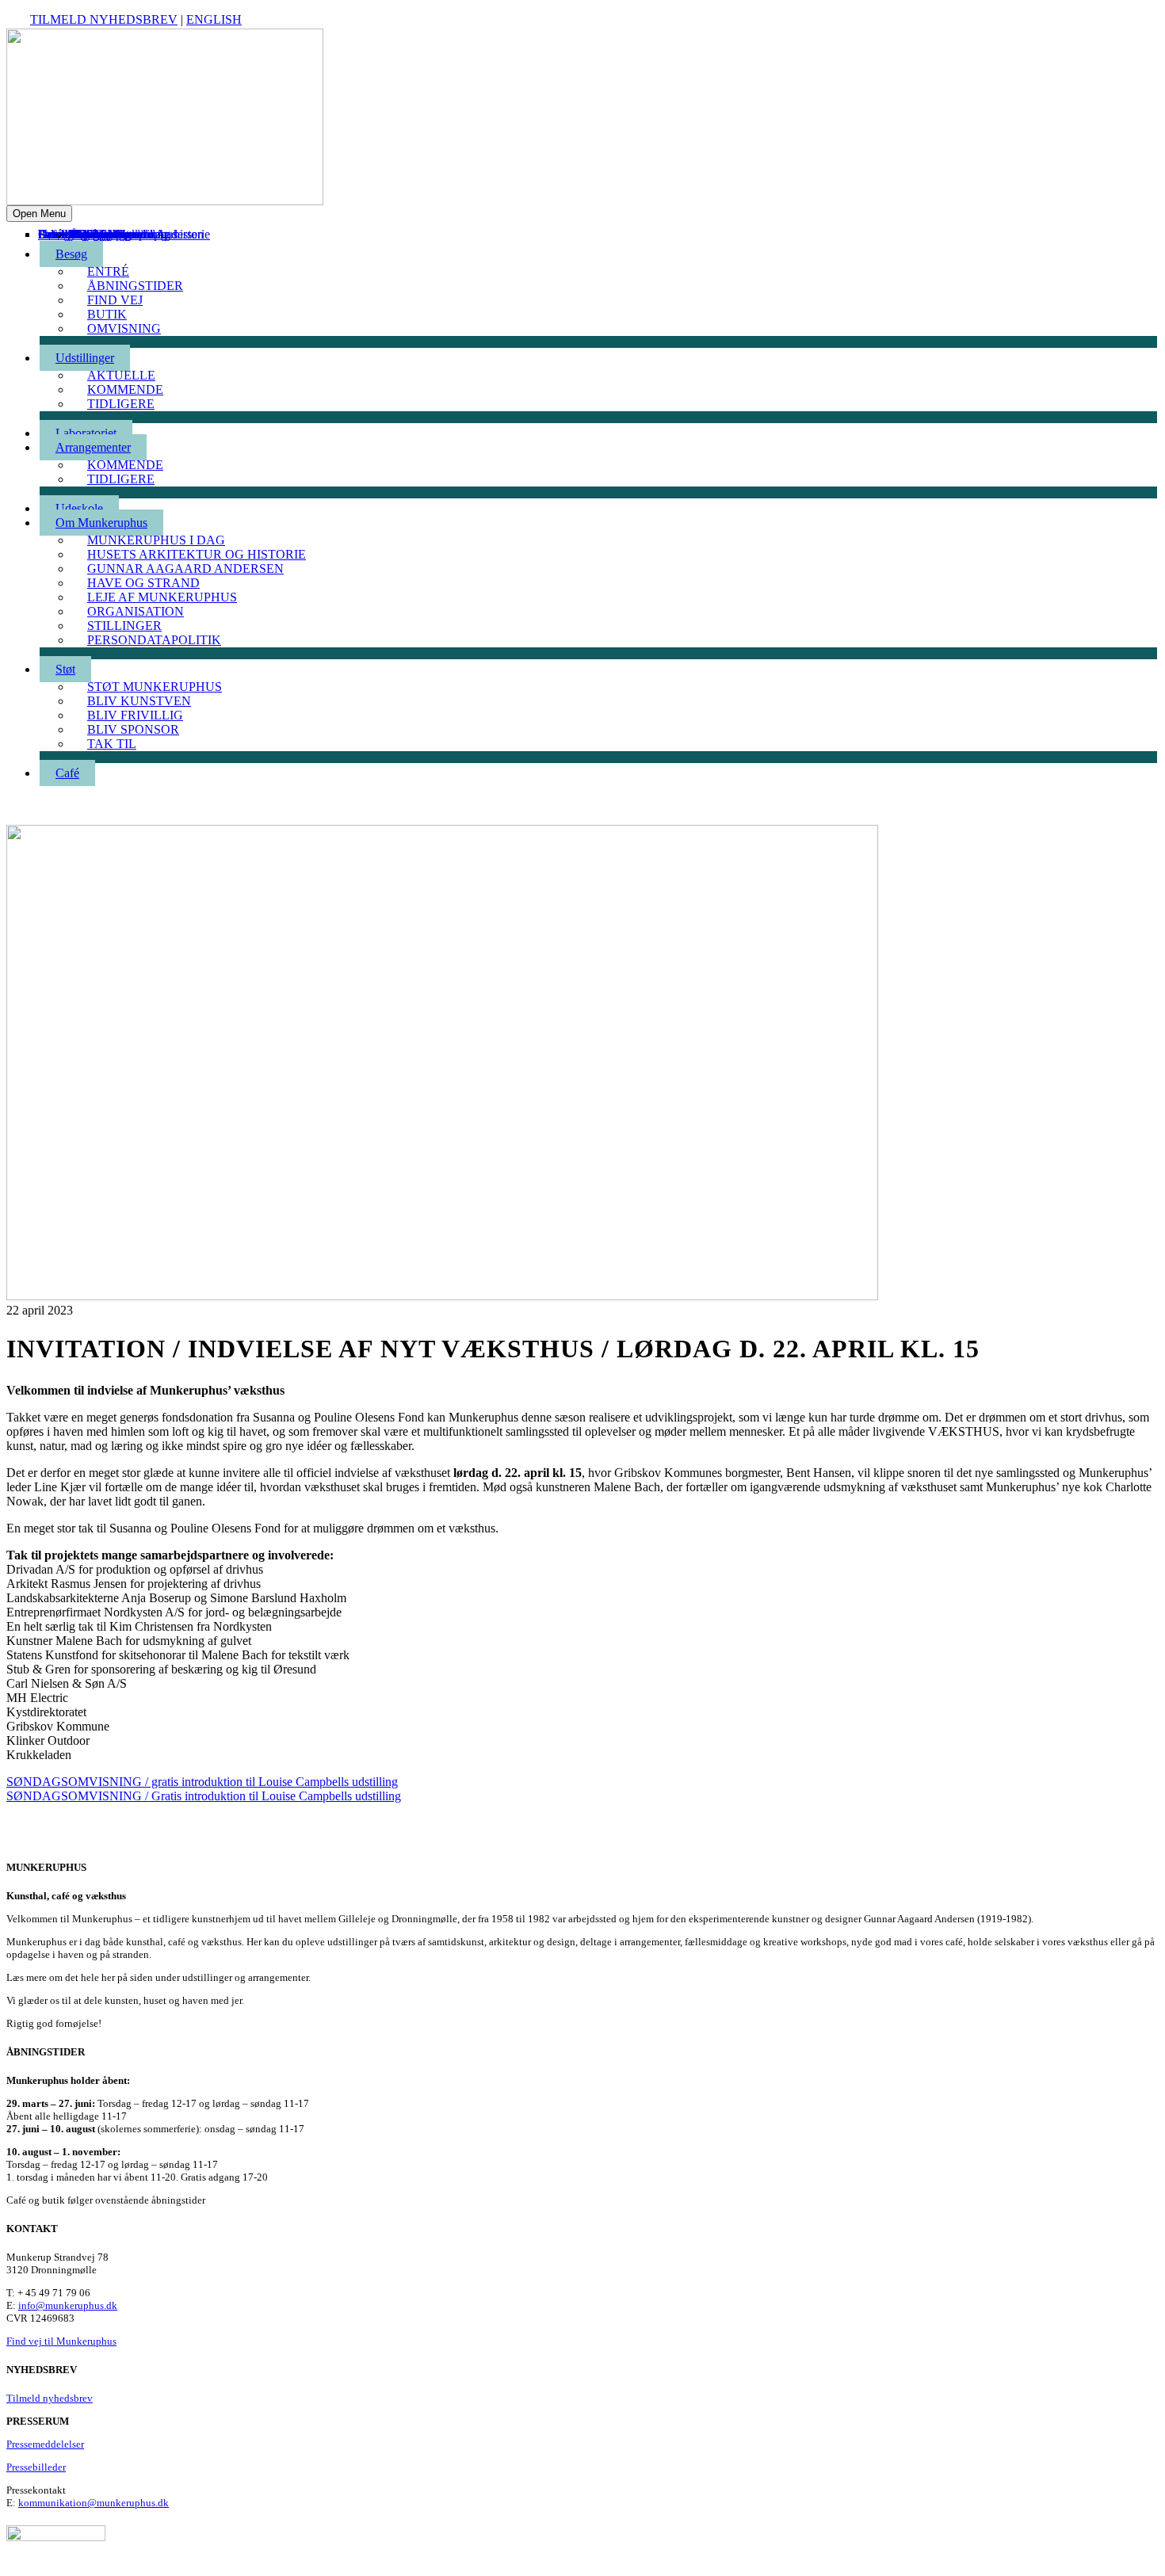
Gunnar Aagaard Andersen (185, 569)
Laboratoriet (86, 433)
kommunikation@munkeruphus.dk (94, 2503)
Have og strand (143, 583)
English (214, 19)
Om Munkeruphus (101, 523)
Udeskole (79, 508)
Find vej (115, 300)
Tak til (86, 234)
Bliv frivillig (135, 715)
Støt (65, 669)
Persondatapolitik (154, 640)
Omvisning (124, 328)
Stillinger (124, 626)
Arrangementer (93, 447)
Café (50, 234)
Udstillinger (85, 358)
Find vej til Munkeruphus (61, 2341)
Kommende (125, 389)
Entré (108, 271)
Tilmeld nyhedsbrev (104, 19)
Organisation (136, 611)
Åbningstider (135, 286)
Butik (107, 314)
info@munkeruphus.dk (68, 2305)
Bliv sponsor (101, 234)
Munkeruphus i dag (156, 540)
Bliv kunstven (139, 701)
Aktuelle (121, 375)
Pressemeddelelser (45, 2444)
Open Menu (39, 214)
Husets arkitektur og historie (197, 554)
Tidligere (121, 404)
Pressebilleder (36, 2467)
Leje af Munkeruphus (162, 597)
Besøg (71, 254)
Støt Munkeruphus (155, 687)
